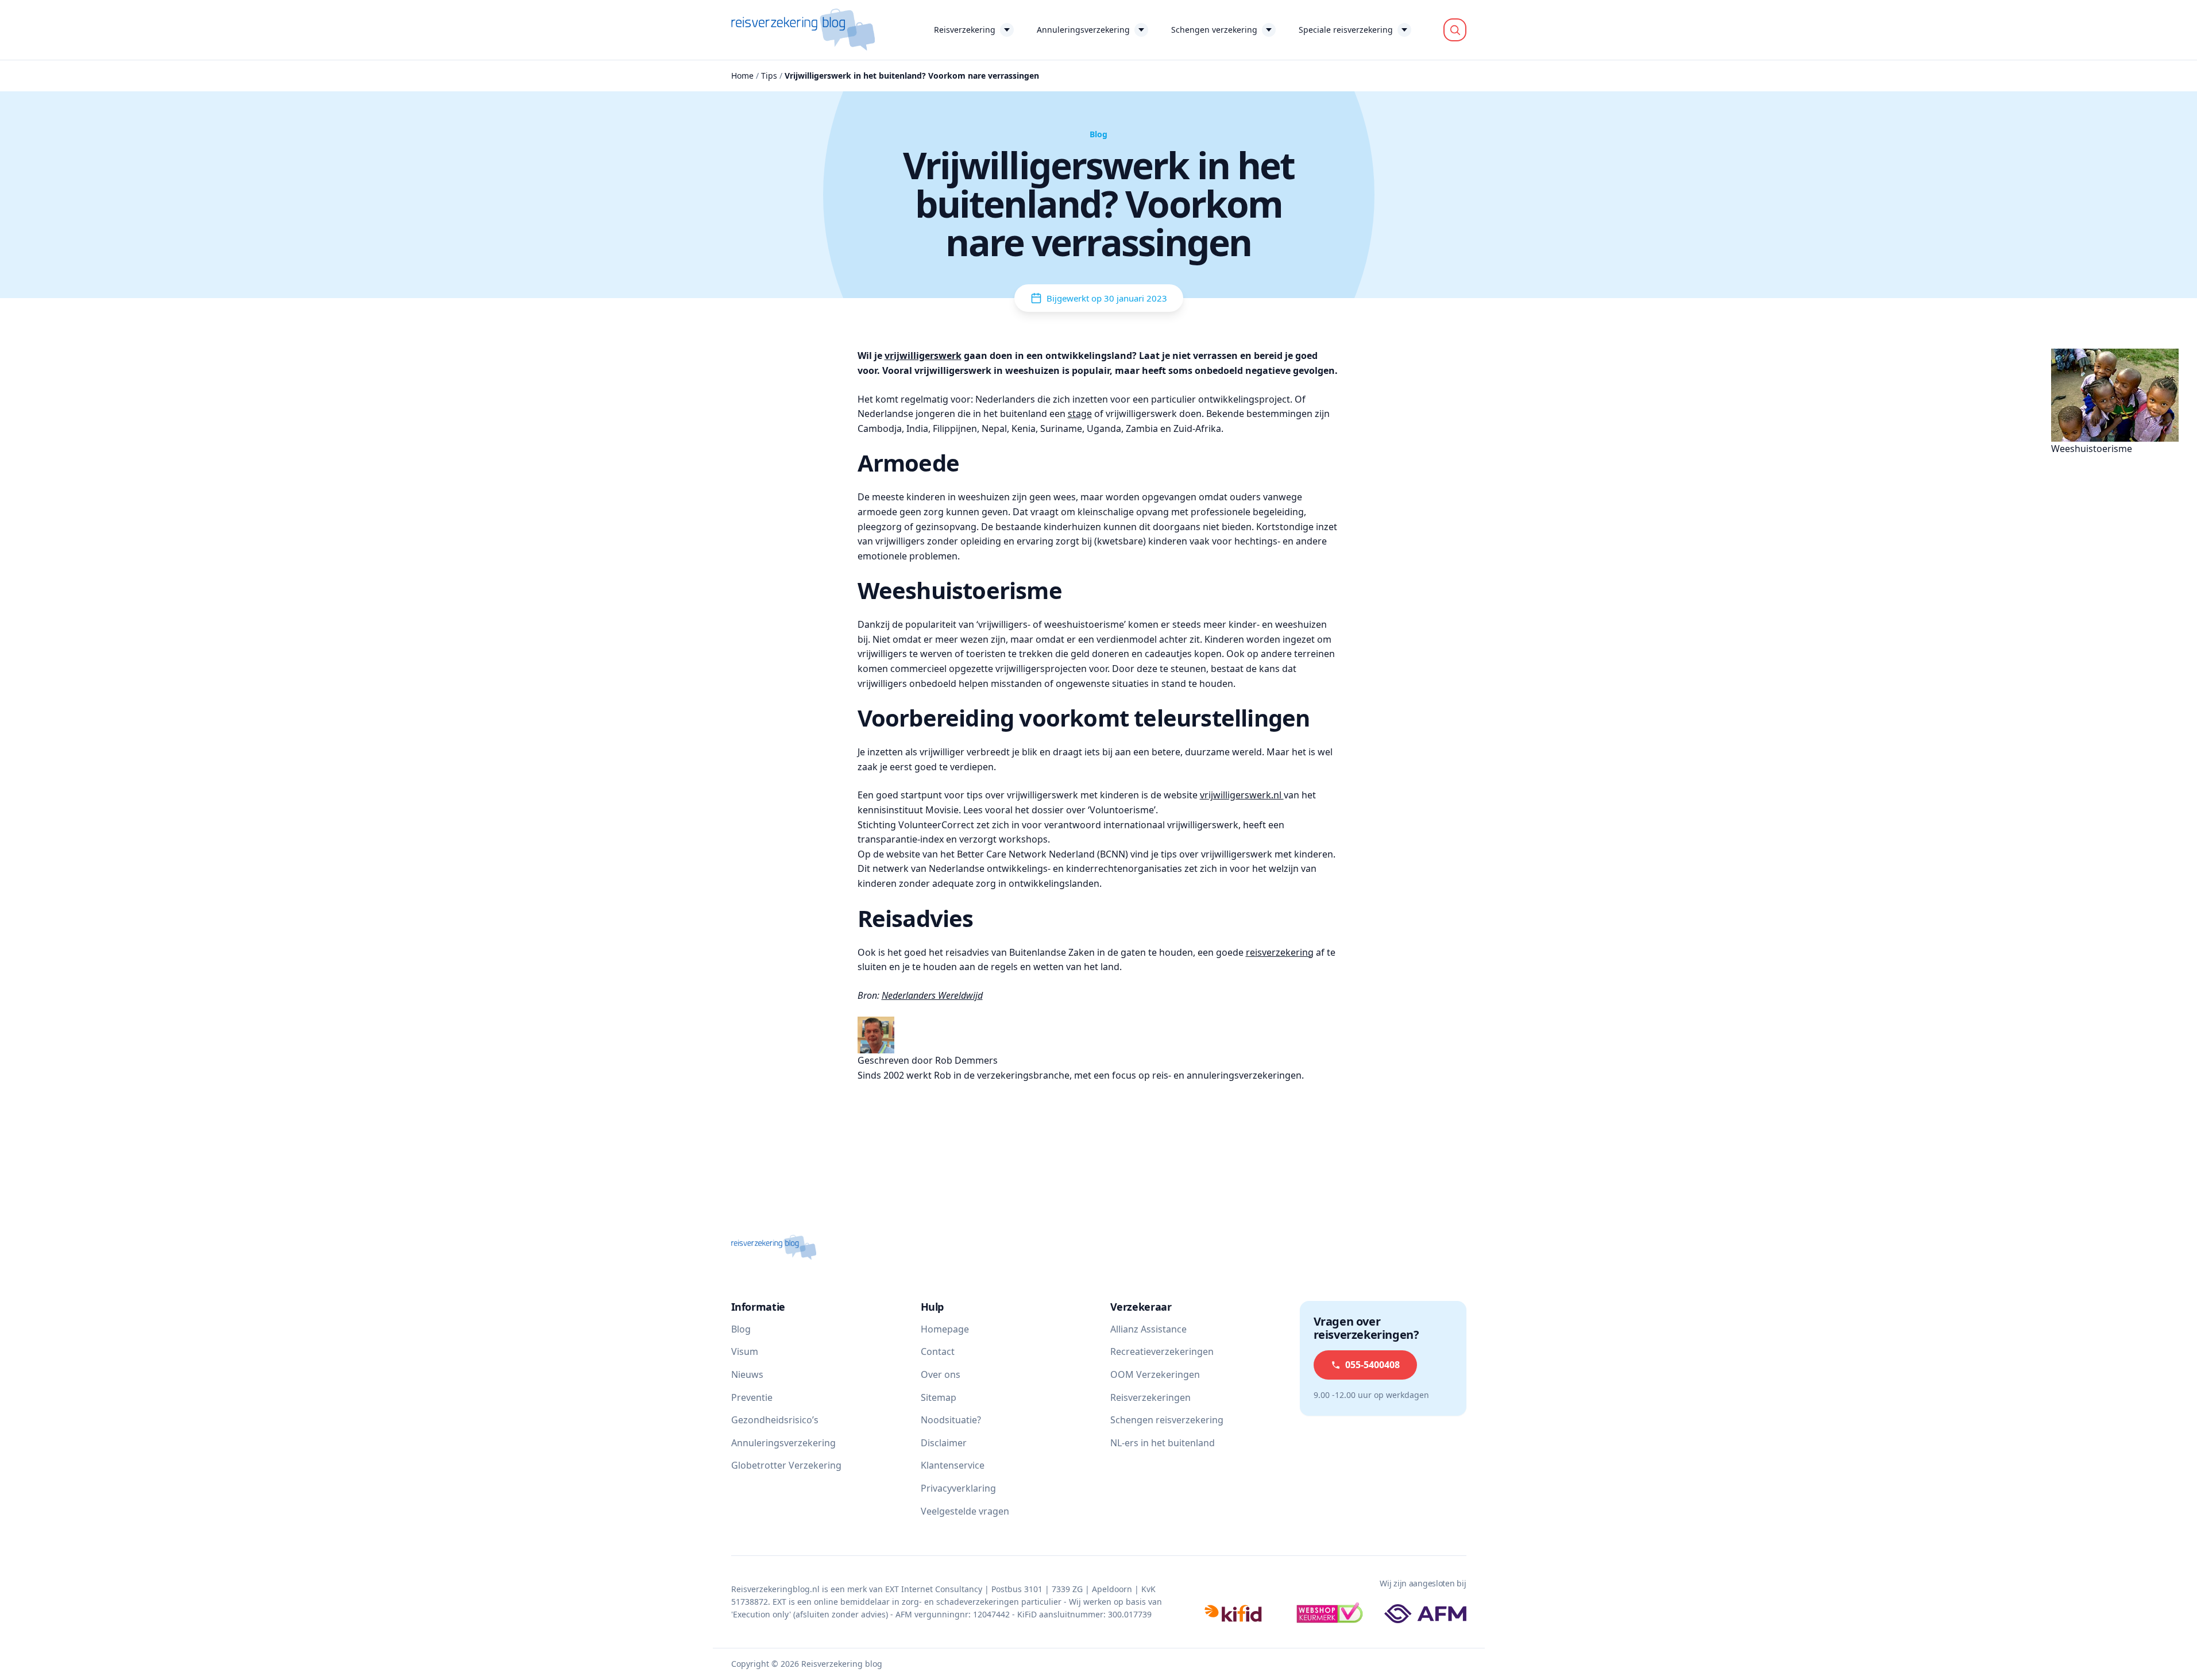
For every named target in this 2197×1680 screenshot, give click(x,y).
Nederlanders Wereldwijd (932, 995)
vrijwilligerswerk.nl (1242, 795)
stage (1080, 414)
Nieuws (747, 1374)
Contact (938, 1351)
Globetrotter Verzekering (786, 1465)
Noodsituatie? (951, 1420)
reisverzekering (1280, 952)
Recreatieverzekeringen (1162, 1351)
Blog (741, 1329)
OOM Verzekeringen (1155, 1374)
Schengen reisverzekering (1167, 1420)
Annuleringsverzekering (1083, 30)
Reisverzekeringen (1150, 1397)
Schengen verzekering (1214, 30)
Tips (769, 76)
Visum (745, 1351)
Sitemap (939, 1397)
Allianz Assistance (1148, 1329)
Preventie (752, 1397)
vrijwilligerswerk (923, 356)
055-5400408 (1372, 1365)
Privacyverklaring (958, 1488)
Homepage (945, 1329)
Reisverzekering (965, 30)
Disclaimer (944, 1443)
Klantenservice (953, 1465)
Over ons (941, 1374)
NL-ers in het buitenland (1163, 1443)
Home (742, 76)
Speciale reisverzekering (1346, 30)
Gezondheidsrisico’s (775, 1420)
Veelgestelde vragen (965, 1511)
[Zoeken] (1455, 30)
